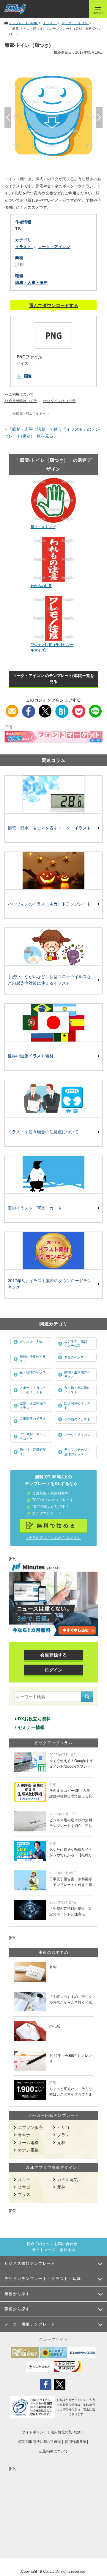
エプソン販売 (30, 2127)
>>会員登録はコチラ (21, 401)
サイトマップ (44, 2250)
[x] (45, 708)
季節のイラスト (76, 1357)
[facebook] (29, 708)
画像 (28, 376)
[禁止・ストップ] (54, 500)
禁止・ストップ (43, 527)
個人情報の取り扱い (67, 2432)
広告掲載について (53, 2451)
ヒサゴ (63, 2127)
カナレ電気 (28, 2150)
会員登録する (53, 1655)
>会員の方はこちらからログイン (53, 1538)
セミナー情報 (31, 1727)
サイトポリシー (34, 2432)
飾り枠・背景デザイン (33, 1452)
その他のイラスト (77, 1419)
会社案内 (67, 2250)
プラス (63, 2135)
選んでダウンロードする (54, 305)
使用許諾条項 (75, 2442)
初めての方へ (38, 2244)
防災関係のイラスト (77, 1405)
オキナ (24, 2135)
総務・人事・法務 (31, 282)
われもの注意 (41, 586)
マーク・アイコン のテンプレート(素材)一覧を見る (53, 679)
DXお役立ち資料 (34, 1719)
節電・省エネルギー (31, 413)
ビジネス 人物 (31, 1342)
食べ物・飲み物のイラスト (77, 1390)
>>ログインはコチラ (59, 401)
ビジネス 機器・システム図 (77, 1343)
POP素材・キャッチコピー (33, 1436)
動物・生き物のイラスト (77, 1374)
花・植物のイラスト (33, 1374)
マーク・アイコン (77, 1435)
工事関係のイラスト (33, 1421)
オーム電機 (28, 2143)
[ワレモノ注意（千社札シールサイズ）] (54, 618)
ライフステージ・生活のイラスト (77, 1452)
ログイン (53, 1670)
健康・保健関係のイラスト (33, 1405)
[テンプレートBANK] (15, 9)
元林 (61, 2143)
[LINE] (95, 708)
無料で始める (57, 1526)
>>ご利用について (19, 394)
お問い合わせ (66, 2244)
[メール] (12, 708)
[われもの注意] (54, 559)
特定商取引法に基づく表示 (40, 2442)
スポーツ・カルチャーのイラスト (33, 1390)
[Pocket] (79, 708)
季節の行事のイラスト (33, 1359)
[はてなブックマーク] (62, 708)
